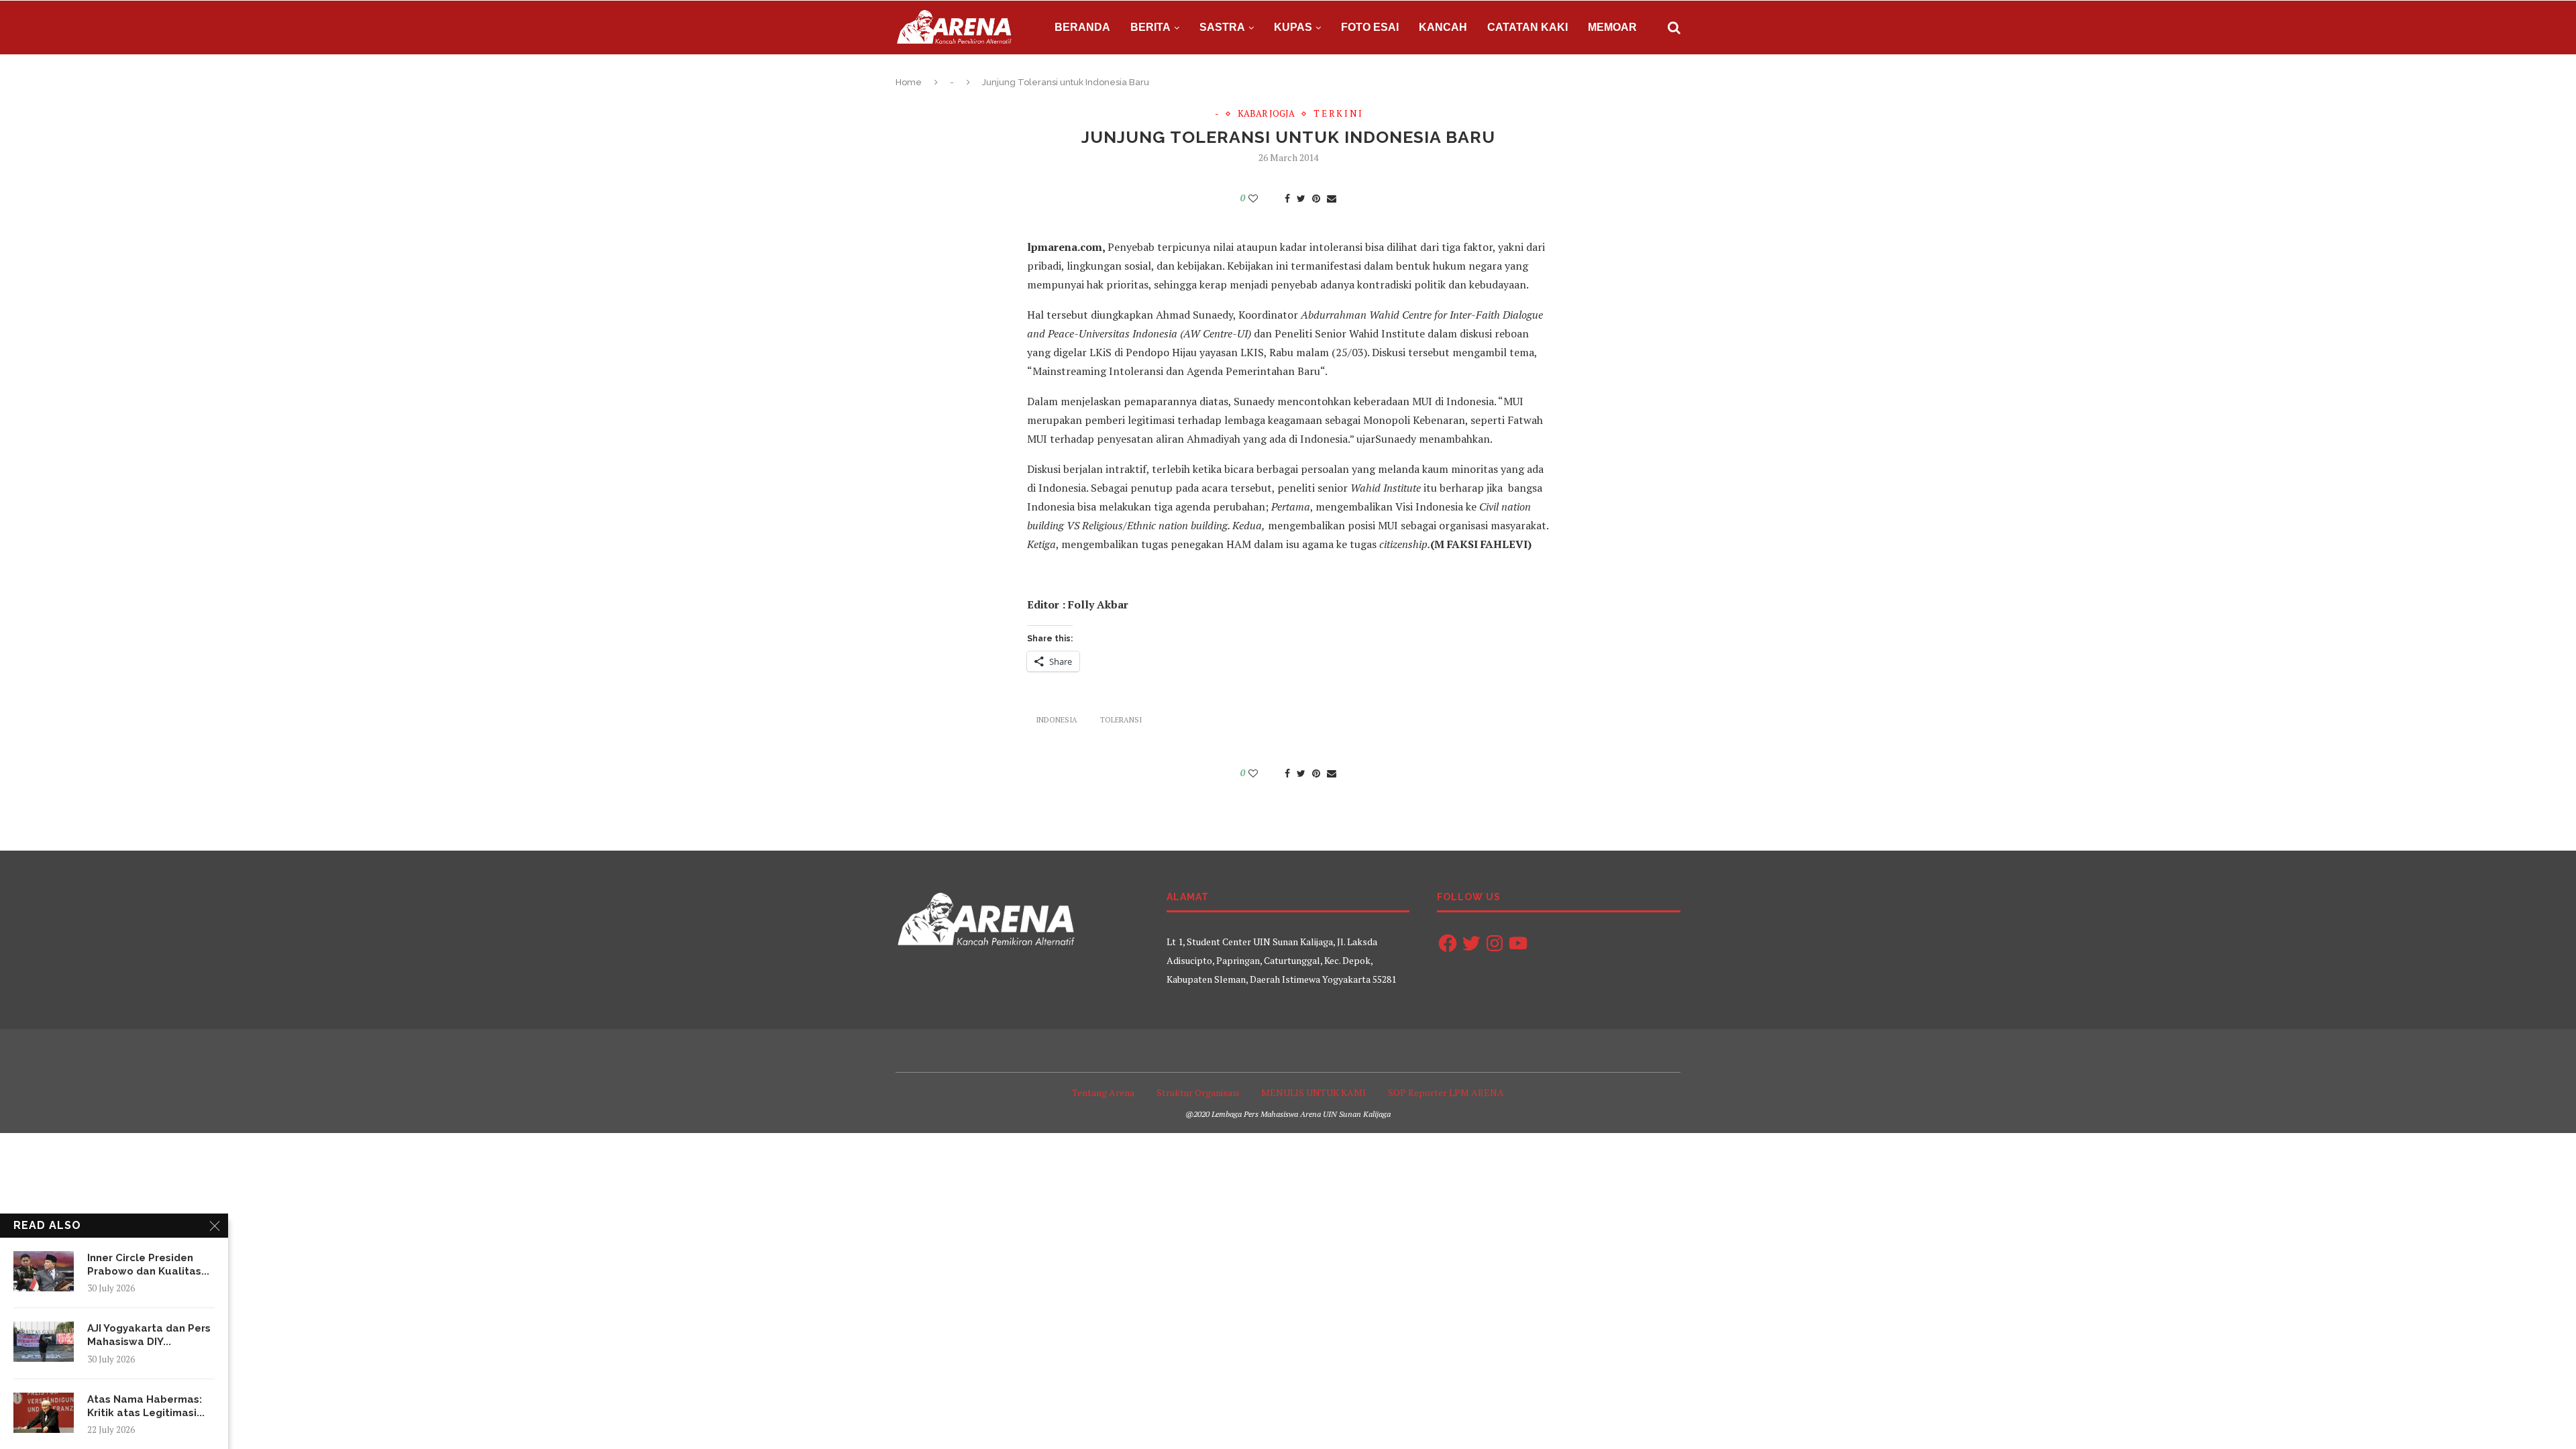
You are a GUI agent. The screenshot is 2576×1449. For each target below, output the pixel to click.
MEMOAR (1612, 27)
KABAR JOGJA (1266, 114)
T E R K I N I (1338, 114)
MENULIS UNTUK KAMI (1313, 1092)
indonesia (1057, 720)
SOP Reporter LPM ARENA (1446, 1092)
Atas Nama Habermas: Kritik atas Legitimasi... (146, 1406)
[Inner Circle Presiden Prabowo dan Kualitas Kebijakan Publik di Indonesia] (44, 1271)
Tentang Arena (1103, 1092)
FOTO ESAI (1370, 27)
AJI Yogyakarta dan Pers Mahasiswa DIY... (149, 1335)
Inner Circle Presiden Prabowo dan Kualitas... (148, 1265)
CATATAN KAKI (1527, 27)
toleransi (1121, 720)
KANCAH (1443, 27)
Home (909, 82)
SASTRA (1222, 27)
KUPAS (1293, 27)
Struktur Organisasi (1198, 1092)
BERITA (1150, 27)
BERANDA (1082, 27)
